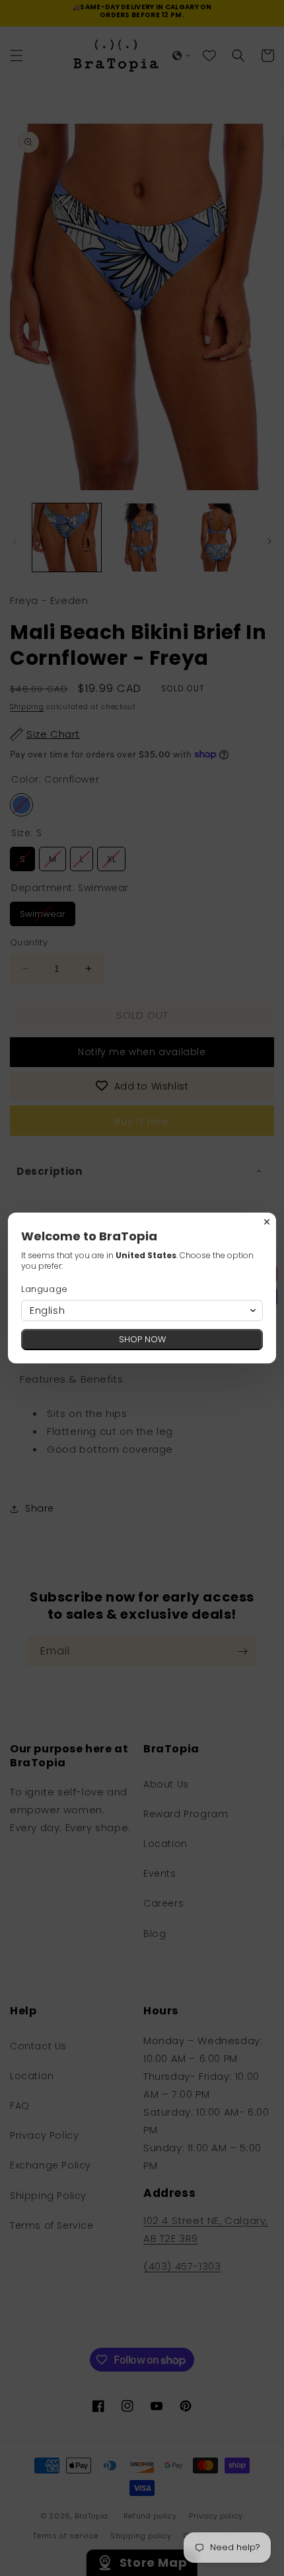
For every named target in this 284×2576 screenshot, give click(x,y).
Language (45, 1289)
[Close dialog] (267, 1222)
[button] (142, 1310)
